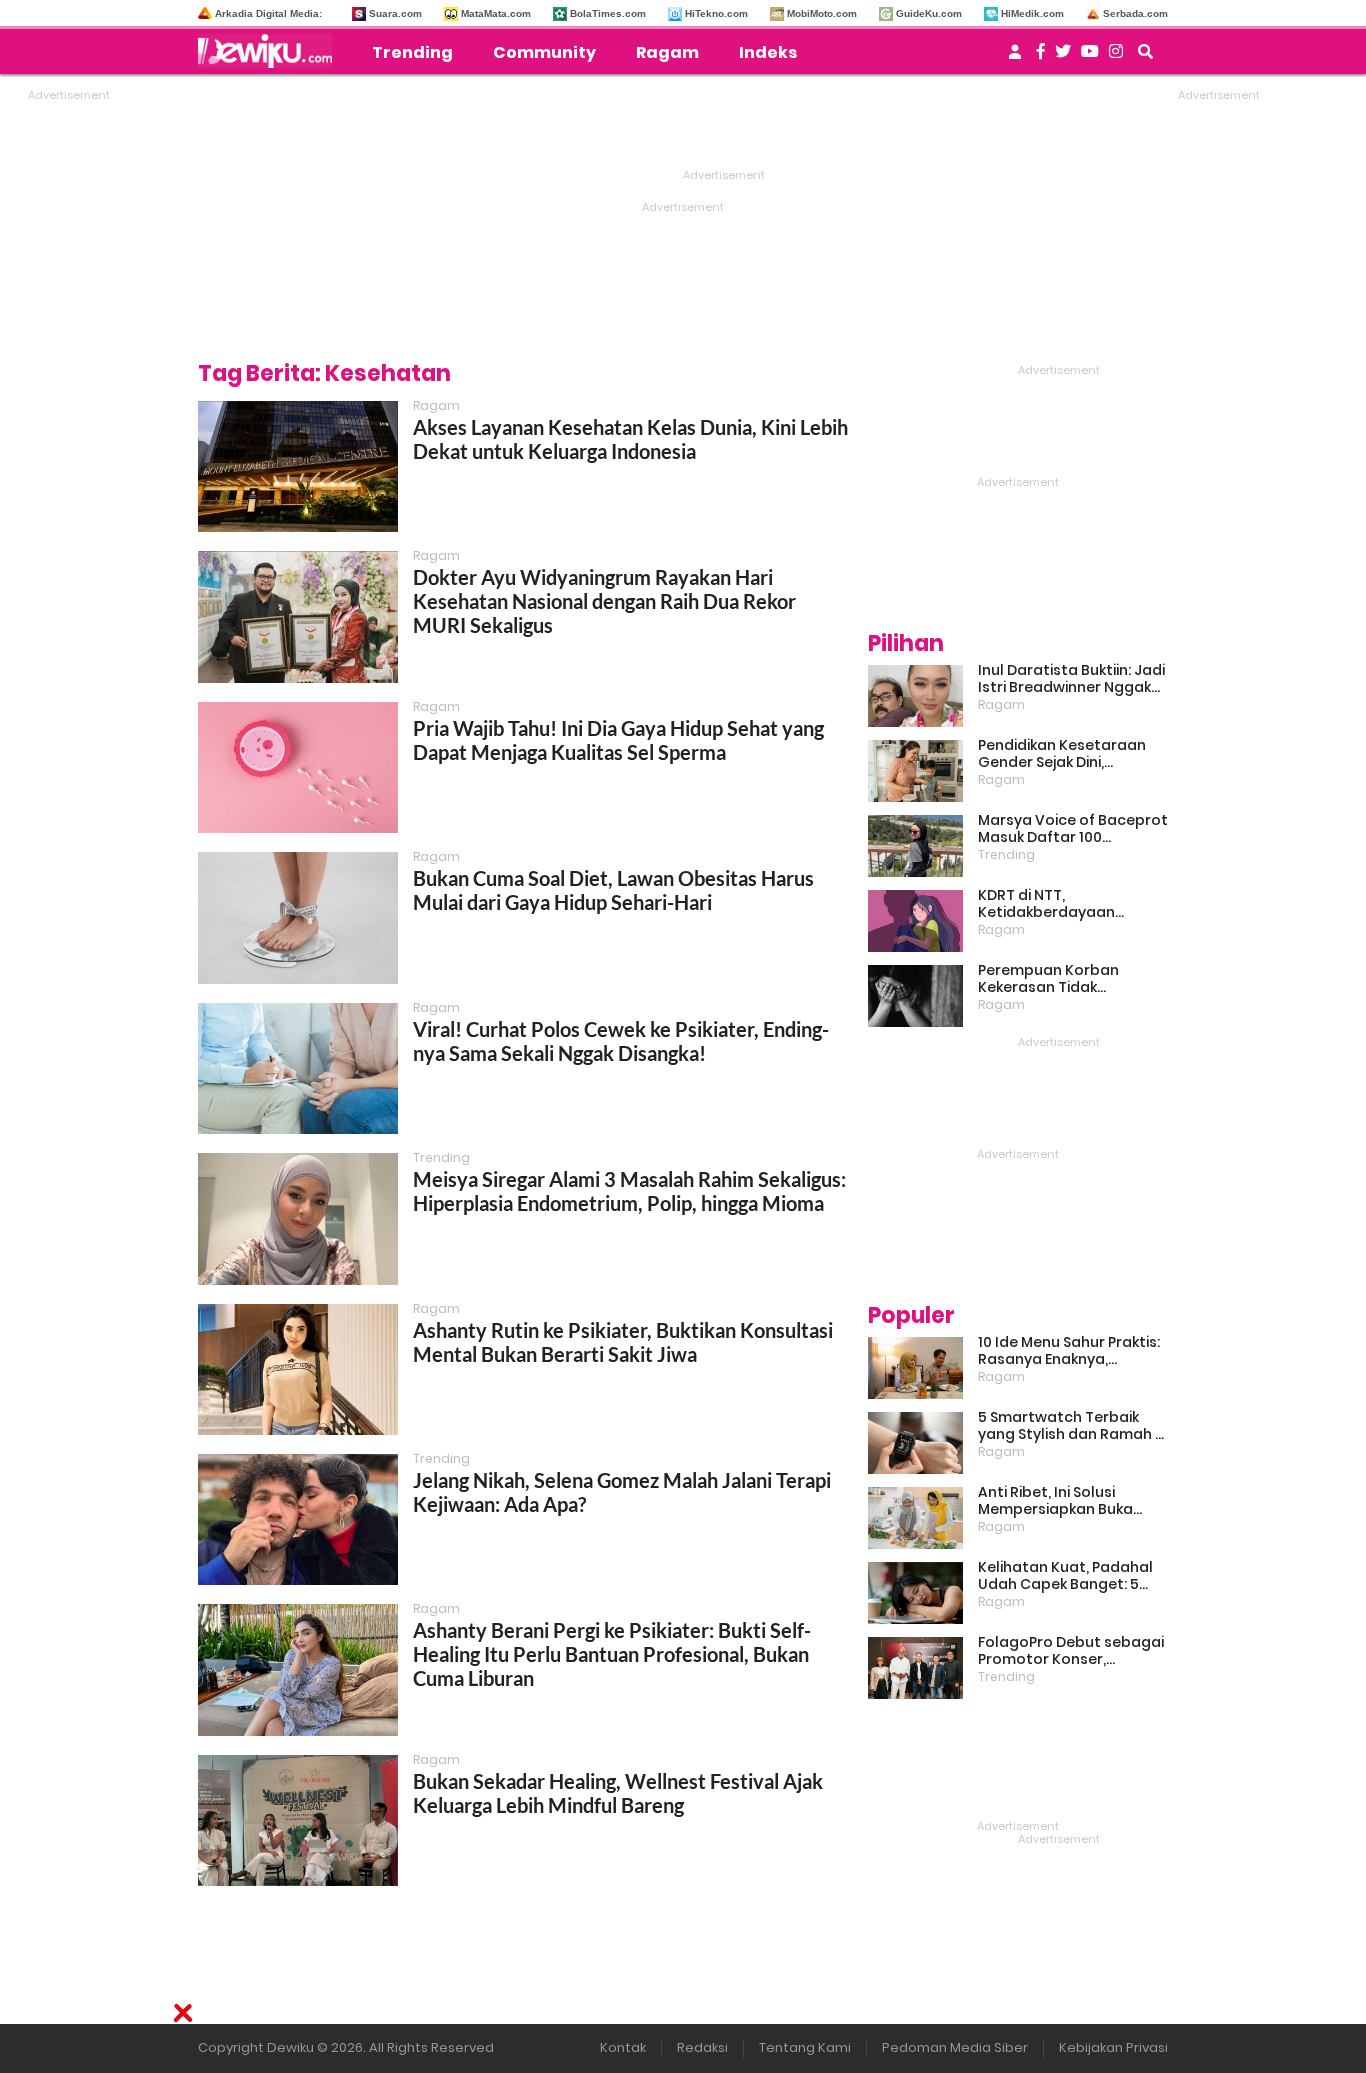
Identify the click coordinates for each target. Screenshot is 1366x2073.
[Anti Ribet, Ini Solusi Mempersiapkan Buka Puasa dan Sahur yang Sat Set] (915, 1518)
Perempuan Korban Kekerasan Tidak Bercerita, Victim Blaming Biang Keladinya (1069, 979)
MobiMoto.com (822, 13)
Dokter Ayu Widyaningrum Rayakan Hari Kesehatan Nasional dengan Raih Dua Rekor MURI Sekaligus (604, 601)
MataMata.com (496, 13)
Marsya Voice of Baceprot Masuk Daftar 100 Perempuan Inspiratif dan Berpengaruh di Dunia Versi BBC (1073, 829)
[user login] (1015, 57)
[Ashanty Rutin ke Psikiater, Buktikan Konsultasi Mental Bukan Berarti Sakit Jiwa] (298, 1369)
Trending (412, 52)
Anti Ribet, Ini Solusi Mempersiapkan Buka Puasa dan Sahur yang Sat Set (1073, 1501)
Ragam (667, 52)
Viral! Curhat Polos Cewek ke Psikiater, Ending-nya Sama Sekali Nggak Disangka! (621, 1041)
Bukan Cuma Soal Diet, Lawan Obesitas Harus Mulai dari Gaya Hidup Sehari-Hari (613, 890)
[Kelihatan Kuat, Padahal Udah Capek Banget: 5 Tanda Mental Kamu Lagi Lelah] (915, 1593)
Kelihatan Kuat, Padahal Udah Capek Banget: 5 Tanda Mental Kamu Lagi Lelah (1067, 1576)
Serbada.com (1135, 13)
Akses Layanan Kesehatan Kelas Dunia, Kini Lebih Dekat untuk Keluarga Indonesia (630, 439)
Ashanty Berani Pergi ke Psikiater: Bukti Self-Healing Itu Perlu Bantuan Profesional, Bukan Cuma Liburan (612, 1654)
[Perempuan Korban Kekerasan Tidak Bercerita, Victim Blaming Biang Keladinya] (915, 996)
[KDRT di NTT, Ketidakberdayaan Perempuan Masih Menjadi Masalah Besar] (915, 921)
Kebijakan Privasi (1113, 2047)
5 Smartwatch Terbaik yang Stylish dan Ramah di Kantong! (1073, 1426)
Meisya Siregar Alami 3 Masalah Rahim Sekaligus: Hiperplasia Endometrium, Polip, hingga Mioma (629, 1191)
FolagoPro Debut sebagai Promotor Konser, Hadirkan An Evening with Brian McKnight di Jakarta (1071, 1651)
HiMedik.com (1032, 13)
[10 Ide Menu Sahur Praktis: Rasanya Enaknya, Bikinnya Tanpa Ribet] (915, 1368)
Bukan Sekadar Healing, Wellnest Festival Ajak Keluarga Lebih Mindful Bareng (618, 1793)
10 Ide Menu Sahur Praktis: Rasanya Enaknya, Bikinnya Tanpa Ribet (1069, 1351)
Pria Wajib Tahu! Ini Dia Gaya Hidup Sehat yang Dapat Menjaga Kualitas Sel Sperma (618, 740)
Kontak (623, 2047)
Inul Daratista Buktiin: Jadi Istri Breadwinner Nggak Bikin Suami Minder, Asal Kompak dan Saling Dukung (1071, 679)
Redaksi (702, 2047)
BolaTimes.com (608, 13)
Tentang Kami (805, 2047)
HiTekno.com (716, 13)
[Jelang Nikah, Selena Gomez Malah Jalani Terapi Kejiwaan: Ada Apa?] (298, 1519)
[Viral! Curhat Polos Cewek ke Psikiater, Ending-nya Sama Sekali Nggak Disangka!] (298, 1068)
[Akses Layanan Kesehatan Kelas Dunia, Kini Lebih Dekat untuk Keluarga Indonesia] (298, 466)
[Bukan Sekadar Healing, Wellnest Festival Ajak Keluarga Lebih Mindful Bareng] (298, 1820)
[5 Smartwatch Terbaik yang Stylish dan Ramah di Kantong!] (915, 1443)
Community (544, 52)
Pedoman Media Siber (955, 2047)
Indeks (768, 52)
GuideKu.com (929, 13)
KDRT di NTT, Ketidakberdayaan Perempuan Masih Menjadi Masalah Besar (1072, 904)
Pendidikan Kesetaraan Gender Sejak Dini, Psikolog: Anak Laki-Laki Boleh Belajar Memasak (1062, 754)
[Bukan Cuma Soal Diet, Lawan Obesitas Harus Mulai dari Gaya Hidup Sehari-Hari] (298, 917)
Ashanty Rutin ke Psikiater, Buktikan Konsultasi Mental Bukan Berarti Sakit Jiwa (623, 1342)
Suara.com (395, 13)
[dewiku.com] (270, 51)
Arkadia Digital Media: (268, 13)
